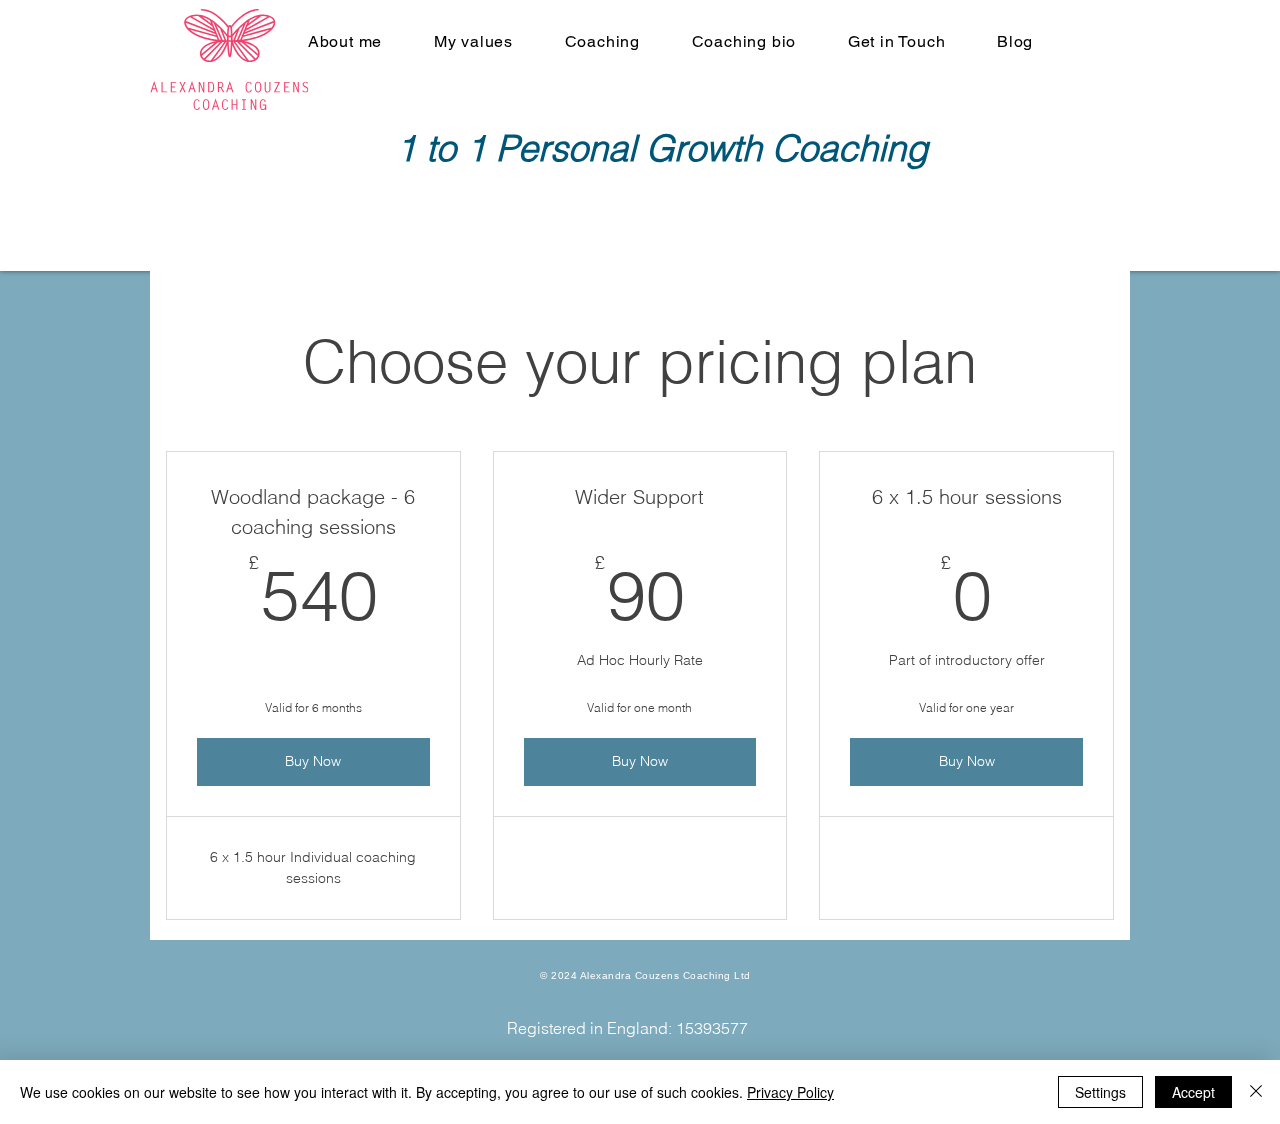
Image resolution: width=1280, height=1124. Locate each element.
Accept (1193, 1092)
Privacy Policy (790, 1092)
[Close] (1256, 1092)
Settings (1100, 1092)
